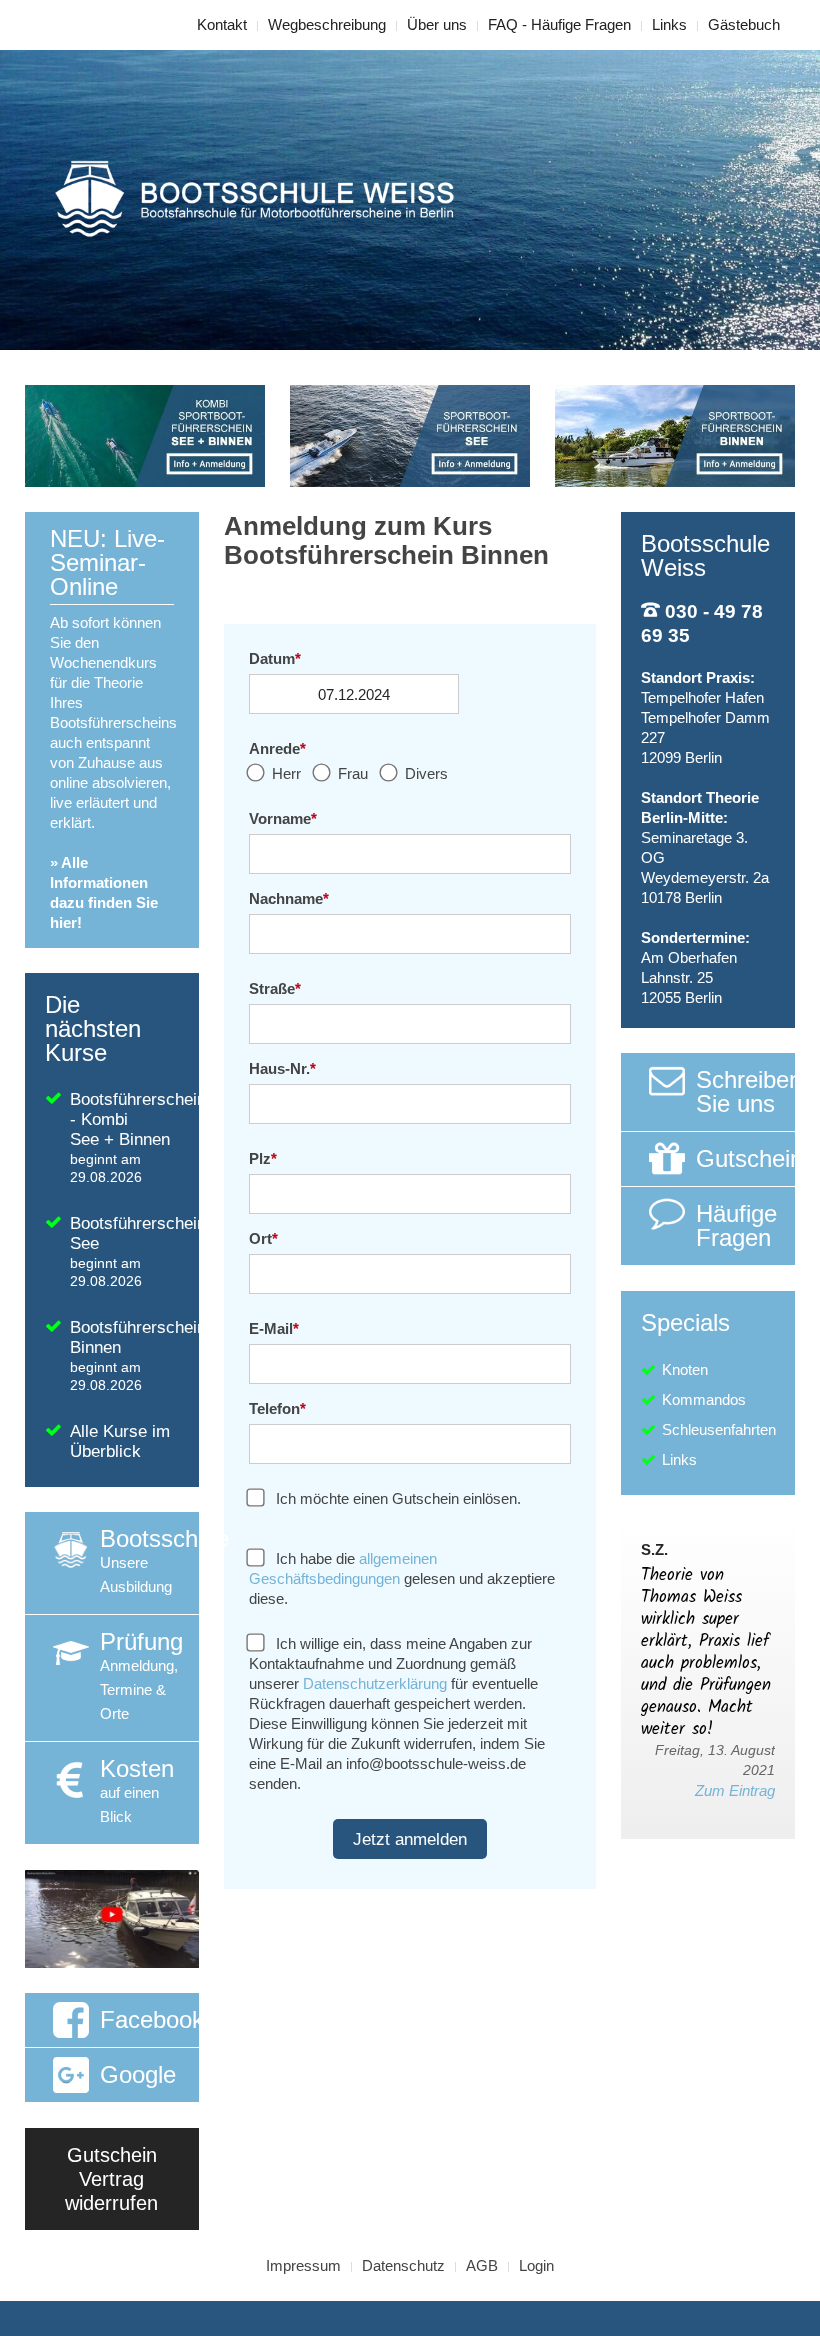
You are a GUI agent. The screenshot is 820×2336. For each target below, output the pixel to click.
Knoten (685, 1369)
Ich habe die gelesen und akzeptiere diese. (402, 1578)
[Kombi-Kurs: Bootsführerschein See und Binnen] (145, 434)
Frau (351, 773)
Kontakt (222, 24)
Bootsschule (149, 1560)
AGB (482, 2265)
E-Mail (274, 1328)
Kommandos (704, 1399)
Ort (263, 1238)
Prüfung (141, 1675)
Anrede (277, 748)
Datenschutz (403, 2265)
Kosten (137, 1790)
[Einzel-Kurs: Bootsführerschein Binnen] (675, 434)
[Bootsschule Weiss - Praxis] (112, 1917)
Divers (424, 773)
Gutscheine (745, 1158)
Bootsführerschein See (134, 1251)
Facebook (149, 2019)
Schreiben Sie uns (745, 1091)
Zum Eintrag (735, 1790)
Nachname (289, 898)
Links (669, 24)
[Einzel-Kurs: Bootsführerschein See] (410, 434)
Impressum (303, 2265)
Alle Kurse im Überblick (120, 1441)
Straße (275, 988)
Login (536, 2265)
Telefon (277, 1408)
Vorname (283, 818)
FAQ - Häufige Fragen (559, 24)
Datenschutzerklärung (375, 1683)
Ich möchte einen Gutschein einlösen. (396, 1498)
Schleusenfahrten (719, 1429)
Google (138, 2074)
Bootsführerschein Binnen (134, 1355)
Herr (284, 773)
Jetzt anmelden (410, 1839)
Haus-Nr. (282, 1068)
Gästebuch (744, 24)
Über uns (437, 24)
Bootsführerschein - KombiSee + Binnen (134, 1137)
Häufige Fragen (736, 1225)
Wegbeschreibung (327, 24)
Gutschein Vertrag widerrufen (111, 2179)
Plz (263, 1158)
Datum (275, 658)
